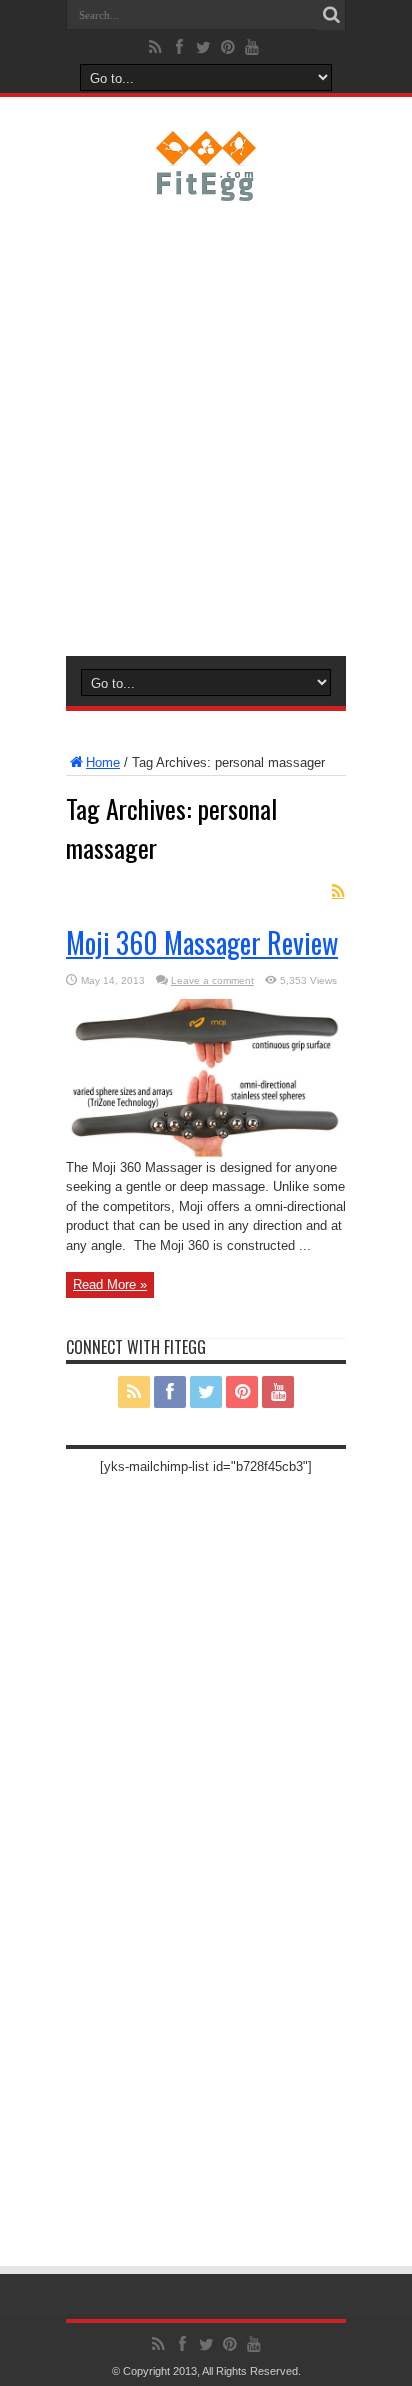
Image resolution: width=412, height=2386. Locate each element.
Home (103, 762)
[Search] (331, 15)
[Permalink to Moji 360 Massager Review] (206, 1153)
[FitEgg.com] (206, 186)
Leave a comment (212, 980)
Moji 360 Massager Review (202, 942)
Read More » (110, 1284)
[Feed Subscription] (338, 891)
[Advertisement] (206, 425)
